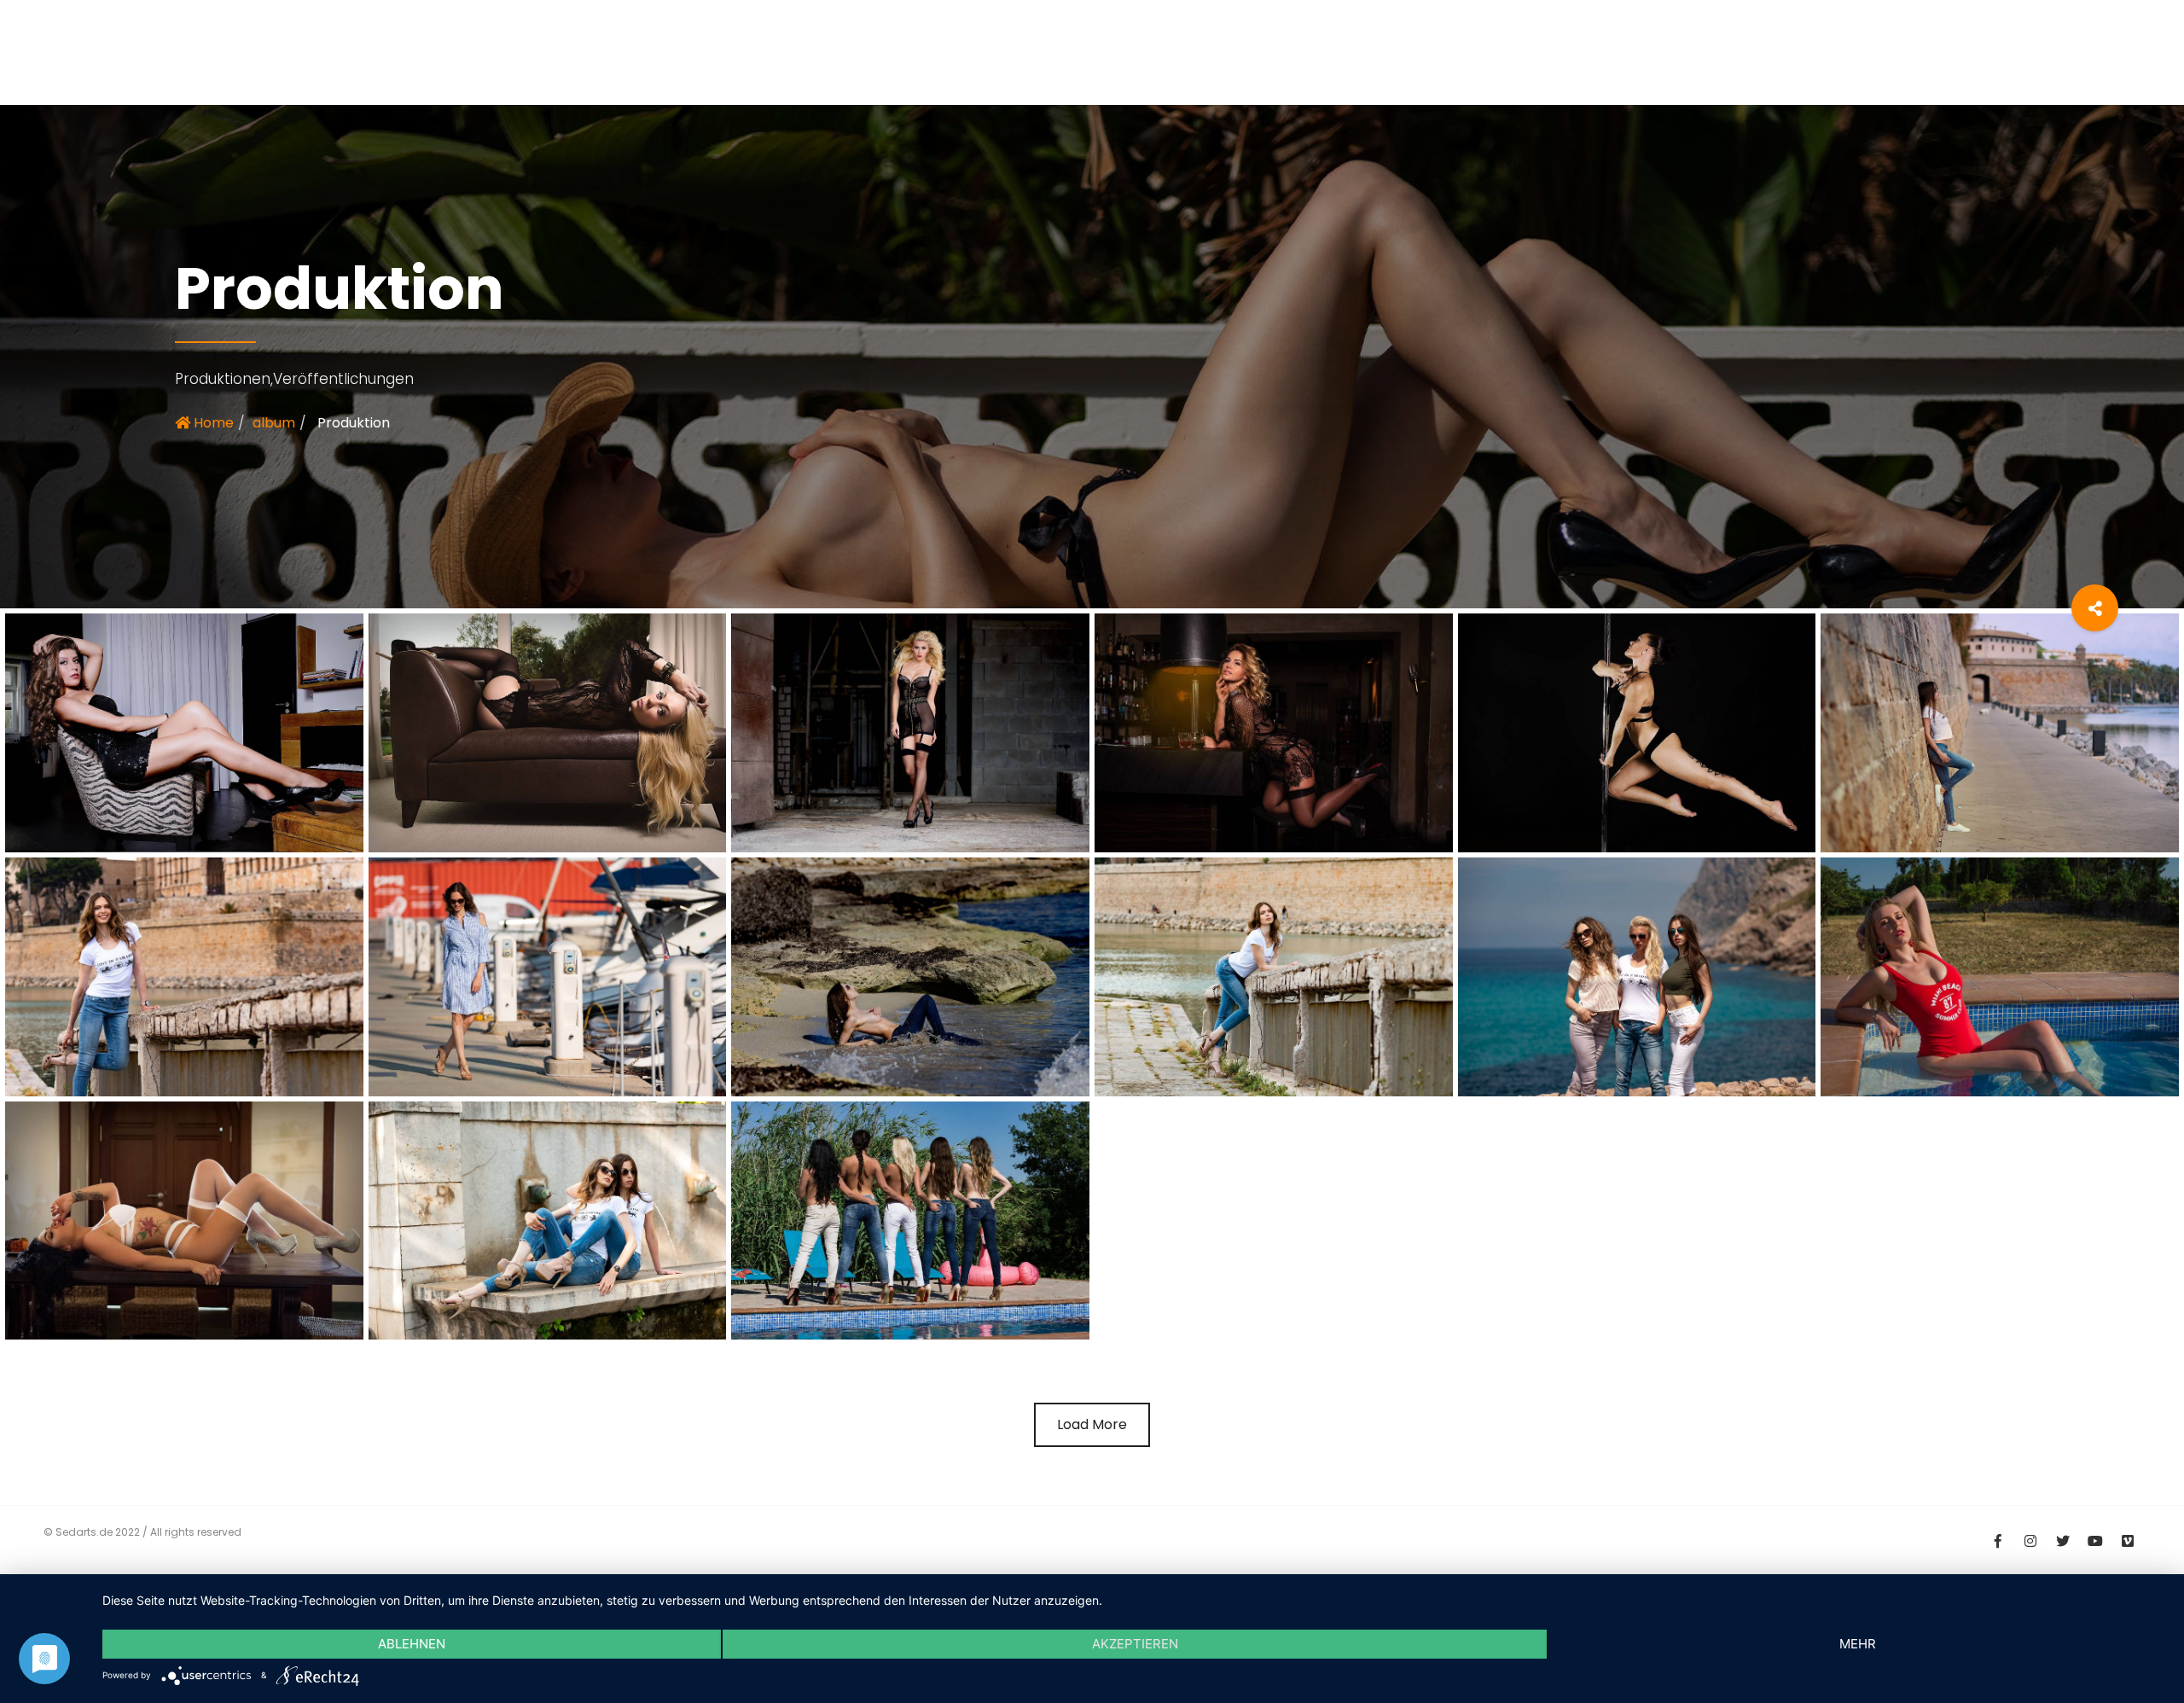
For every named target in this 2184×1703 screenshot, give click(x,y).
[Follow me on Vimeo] (2128, 1540)
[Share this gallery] (2095, 608)
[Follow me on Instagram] (2030, 1540)
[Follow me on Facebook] (1998, 1540)
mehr (1858, 1644)
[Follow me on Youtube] (2095, 1540)
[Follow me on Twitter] (2063, 1540)
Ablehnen (412, 1644)
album (274, 423)
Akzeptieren (1135, 1644)
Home (212, 423)
